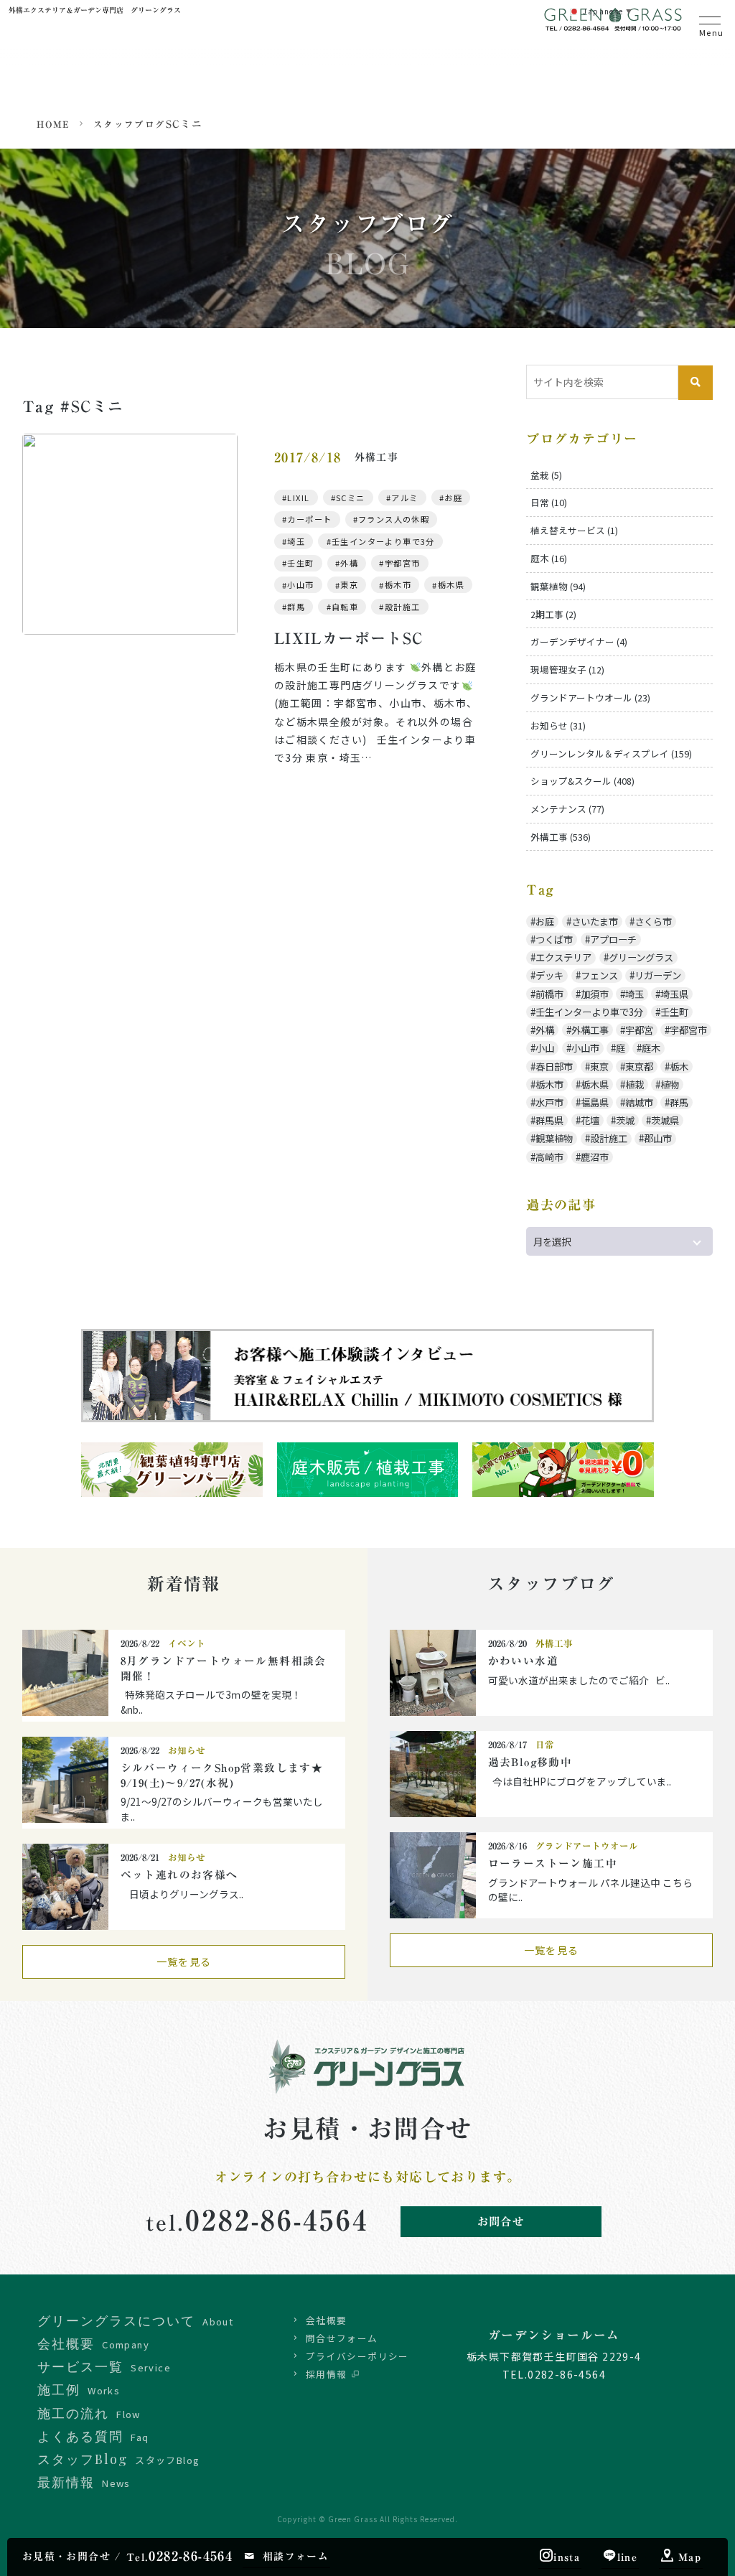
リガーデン (658, 975)
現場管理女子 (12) (567, 669)
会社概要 (327, 2320)
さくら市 (653, 921)
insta (567, 2557)
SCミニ (351, 498)
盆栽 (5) (546, 475)
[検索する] (696, 383)
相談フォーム (296, 2557)
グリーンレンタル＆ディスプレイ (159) (611, 753)
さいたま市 (595, 921)
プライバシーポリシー (357, 2356)
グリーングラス (641, 957)
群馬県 (549, 1120)
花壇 (590, 1120)
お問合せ (501, 2221)
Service (104, 2366)
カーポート (309, 519)
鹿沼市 (595, 1157)
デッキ (549, 975)
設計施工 (403, 607)
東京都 (639, 1067)
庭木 (651, 1048)
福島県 (595, 1102)
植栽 (635, 1084)
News (84, 2482)
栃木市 (398, 585)
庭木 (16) (549, 558)
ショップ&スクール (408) (582, 781)
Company (93, 2343)
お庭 (453, 498)
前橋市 (549, 994)
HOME (53, 125)
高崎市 (549, 1157)
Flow (89, 2413)
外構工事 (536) (561, 837)
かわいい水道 (523, 1661)
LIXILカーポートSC (349, 639)
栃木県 (451, 585)
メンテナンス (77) (567, 809)
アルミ (404, 498)
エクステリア (563, 957)
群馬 (296, 607)
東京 (349, 585)
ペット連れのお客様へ (179, 1875)
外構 (349, 563)
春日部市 (554, 1067)
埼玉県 (674, 994)
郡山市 (658, 1138)
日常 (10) (549, 502)
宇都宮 (639, 1030)
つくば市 (554, 939)
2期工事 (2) (553, 614)
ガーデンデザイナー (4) (579, 641)
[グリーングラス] (614, 25)
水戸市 (549, 1102)
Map (690, 2557)
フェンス (599, 975)
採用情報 (327, 2374)
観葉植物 (554, 1138)
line (628, 2557)
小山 (545, 1048)
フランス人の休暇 (394, 519)
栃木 (679, 1067)
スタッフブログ (130, 125)
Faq (93, 2436)
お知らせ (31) (558, 725)
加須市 (595, 994)
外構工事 (590, 1030)
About (135, 2320)
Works (79, 2389)
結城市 (639, 1102)
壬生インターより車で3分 (383, 541)
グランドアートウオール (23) (590, 697)
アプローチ (613, 939)
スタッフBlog (118, 2459)
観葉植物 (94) (558, 586)
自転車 (345, 607)
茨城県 (665, 1120)
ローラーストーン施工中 (553, 1863)
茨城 (625, 1120)
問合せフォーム (342, 2338)
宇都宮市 (403, 563)
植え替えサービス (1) (574, 530)
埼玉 (296, 541)
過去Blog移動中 (530, 1762)
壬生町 (300, 563)
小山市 (300, 585)
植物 (670, 1084)
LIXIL (298, 498)
